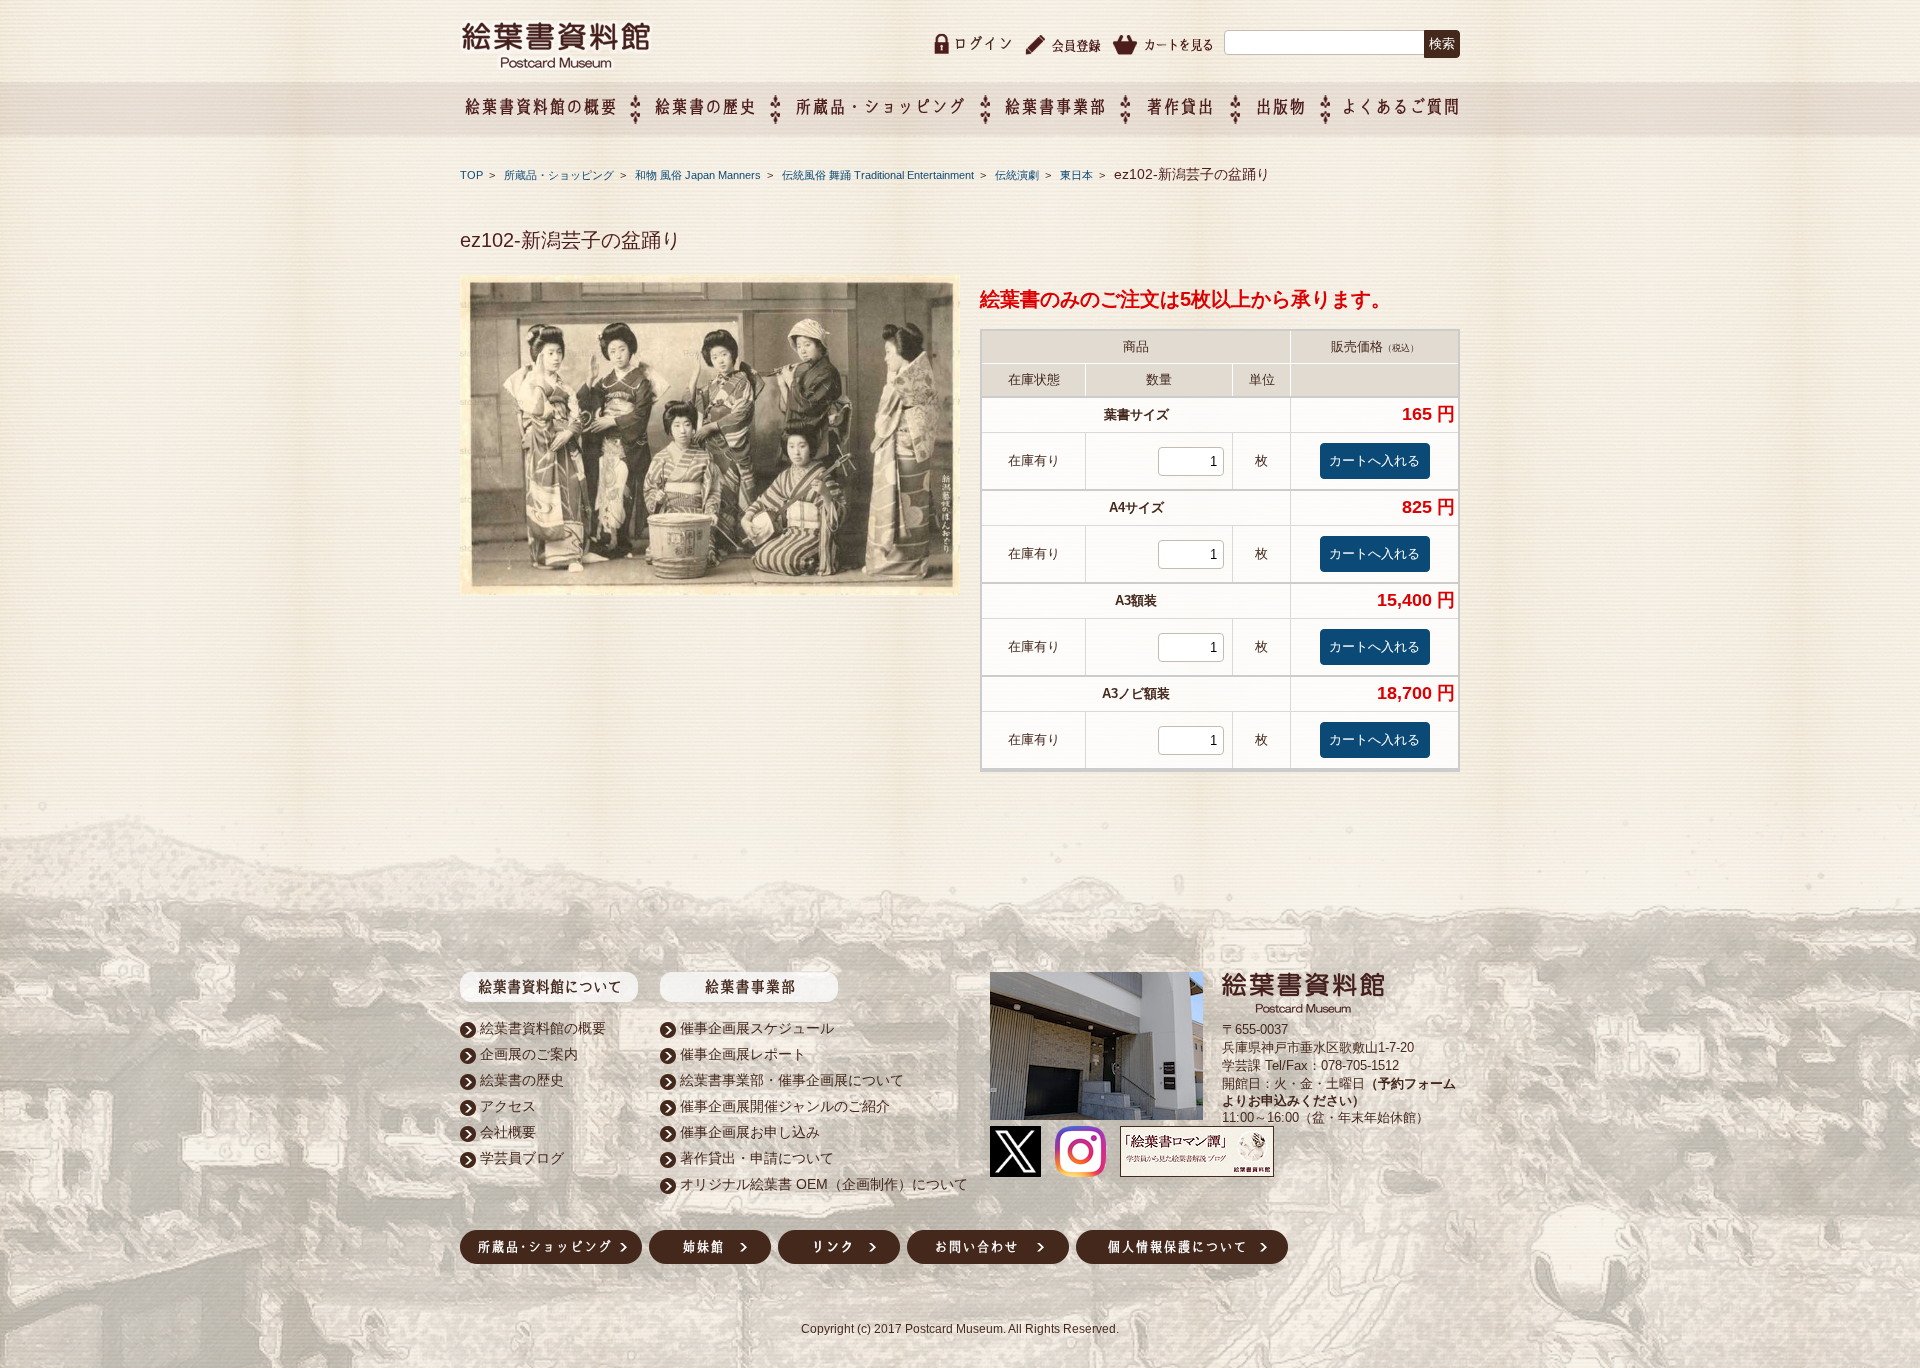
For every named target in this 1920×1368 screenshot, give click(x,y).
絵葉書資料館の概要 (543, 1028)
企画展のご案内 (529, 1054)
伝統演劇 (1018, 175)
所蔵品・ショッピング (560, 175)
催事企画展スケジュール (757, 1028)
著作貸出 (1180, 106)
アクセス (508, 1106)
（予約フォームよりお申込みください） (1339, 1092)
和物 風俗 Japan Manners (699, 175)
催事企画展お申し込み (750, 1132)
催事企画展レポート (743, 1054)
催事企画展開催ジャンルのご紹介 (785, 1106)
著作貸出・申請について (757, 1158)
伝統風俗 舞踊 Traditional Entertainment (879, 175)
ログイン (983, 43)
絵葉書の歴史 (705, 106)
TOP (471, 175)
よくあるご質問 (1400, 106)
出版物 (1280, 106)
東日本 (1078, 175)
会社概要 (508, 1132)
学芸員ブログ (522, 1158)
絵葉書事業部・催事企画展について (792, 1080)
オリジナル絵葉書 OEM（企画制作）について (824, 1184)
